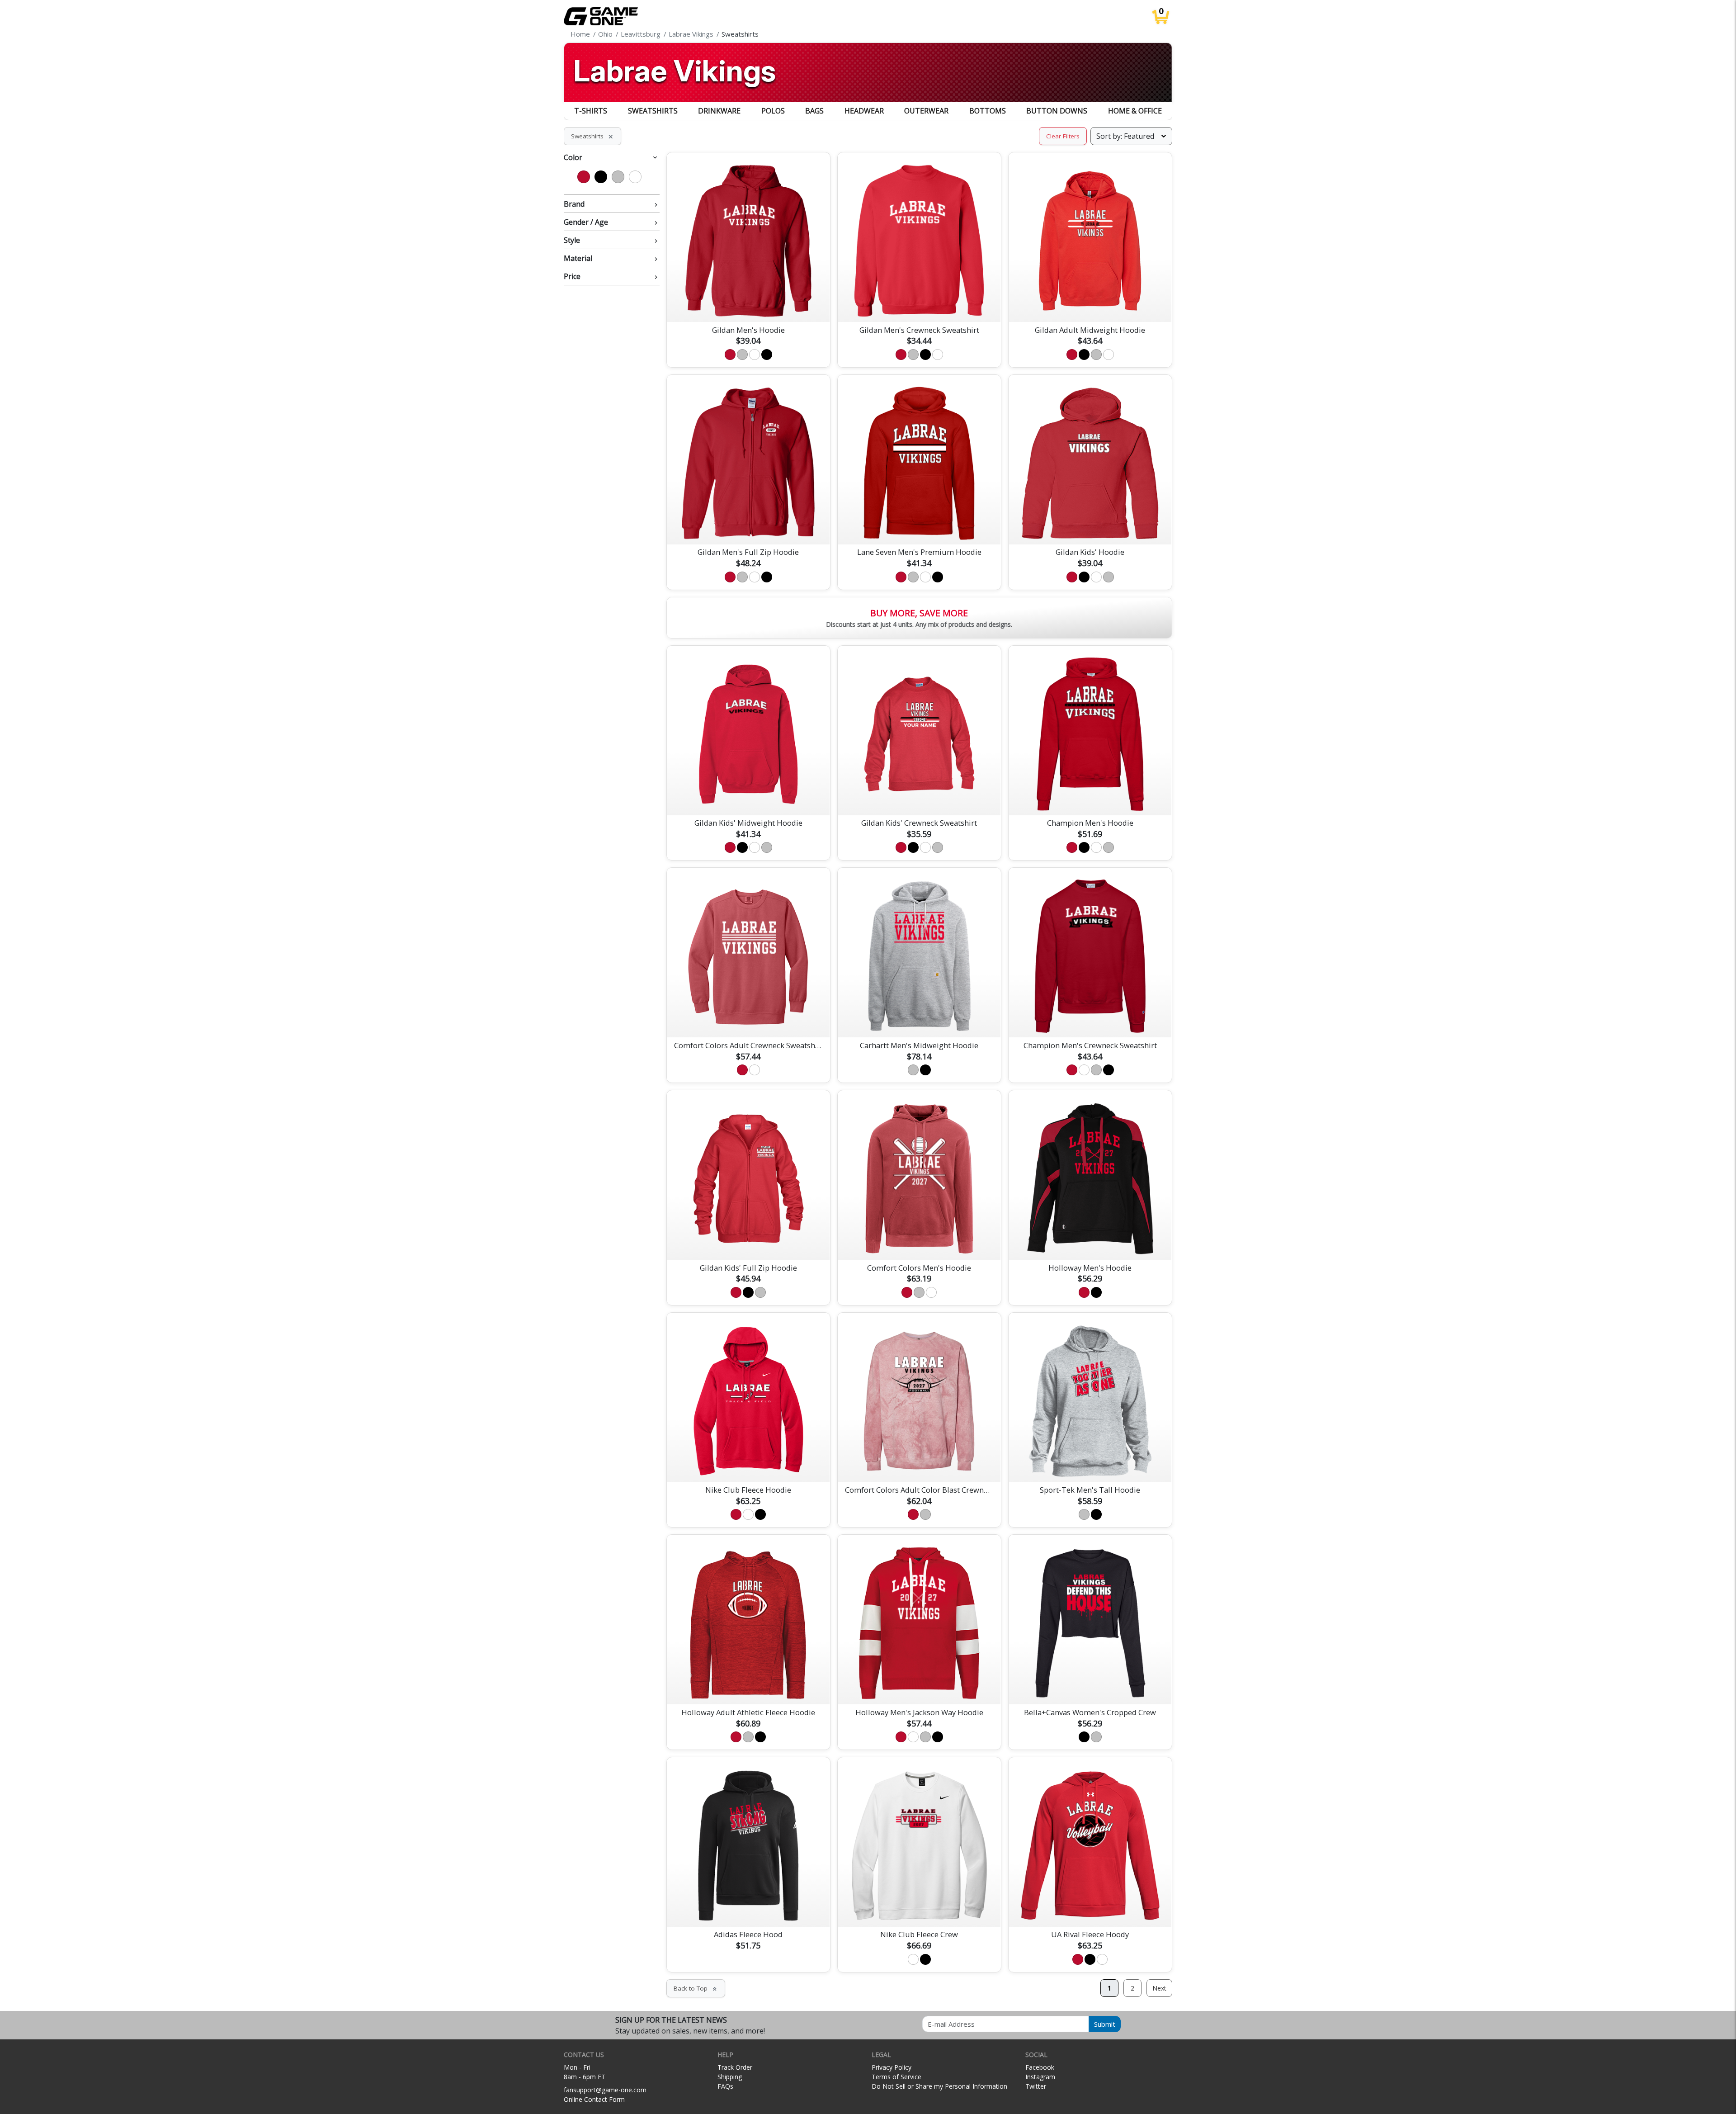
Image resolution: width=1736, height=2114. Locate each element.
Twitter (1036, 2086)
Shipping (730, 2077)
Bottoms (988, 111)
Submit (1105, 2024)
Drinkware (719, 111)
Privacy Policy (892, 2067)
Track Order (735, 2067)
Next (1159, 1988)
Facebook (1040, 2067)
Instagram (1040, 2077)
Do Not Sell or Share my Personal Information (939, 2086)
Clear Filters (1063, 136)
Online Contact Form (594, 2099)
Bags (814, 111)
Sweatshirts (653, 111)
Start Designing (748, 304)
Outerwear (926, 111)
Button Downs (1057, 111)
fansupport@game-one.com (605, 2090)
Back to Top (696, 1988)
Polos (773, 111)
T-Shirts (591, 111)
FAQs (725, 2086)
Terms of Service (896, 2077)
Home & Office (1135, 111)
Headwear (864, 111)
